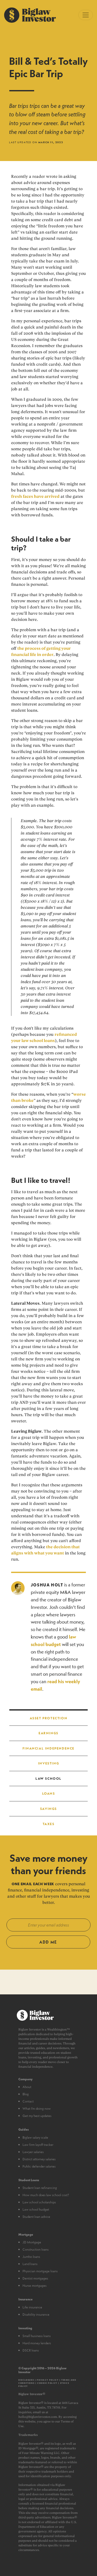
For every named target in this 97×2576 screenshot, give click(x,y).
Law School (48, 1778)
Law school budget (36, 2209)
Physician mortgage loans (40, 2271)
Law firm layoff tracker (38, 2145)
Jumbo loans (31, 2257)
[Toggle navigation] (86, 15)
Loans (49, 1793)
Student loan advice (36, 2217)
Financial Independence (48, 1748)
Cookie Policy (47, 2383)
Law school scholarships (39, 2202)
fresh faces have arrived (35, 496)
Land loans (30, 2264)
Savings (48, 1809)
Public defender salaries (39, 2166)
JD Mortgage (32, 2242)
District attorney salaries (39, 2159)
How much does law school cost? (46, 2195)
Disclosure (26, 2380)
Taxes (49, 1824)
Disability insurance (36, 2314)
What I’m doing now (37, 2108)
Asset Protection (49, 1718)
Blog (26, 2094)
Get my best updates (37, 2116)
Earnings (48, 1733)
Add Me (48, 1942)
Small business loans (37, 2336)
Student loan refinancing (40, 2188)
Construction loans (36, 2249)
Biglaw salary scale (35, 2137)
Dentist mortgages (35, 2278)
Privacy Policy (48, 2380)
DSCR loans (31, 2350)
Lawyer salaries (33, 2152)
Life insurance (32, 2307)
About (27, 2087)
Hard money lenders (37, 2343)
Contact (28, 2101)
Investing (48, 1763)
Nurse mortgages (35, 2285)
